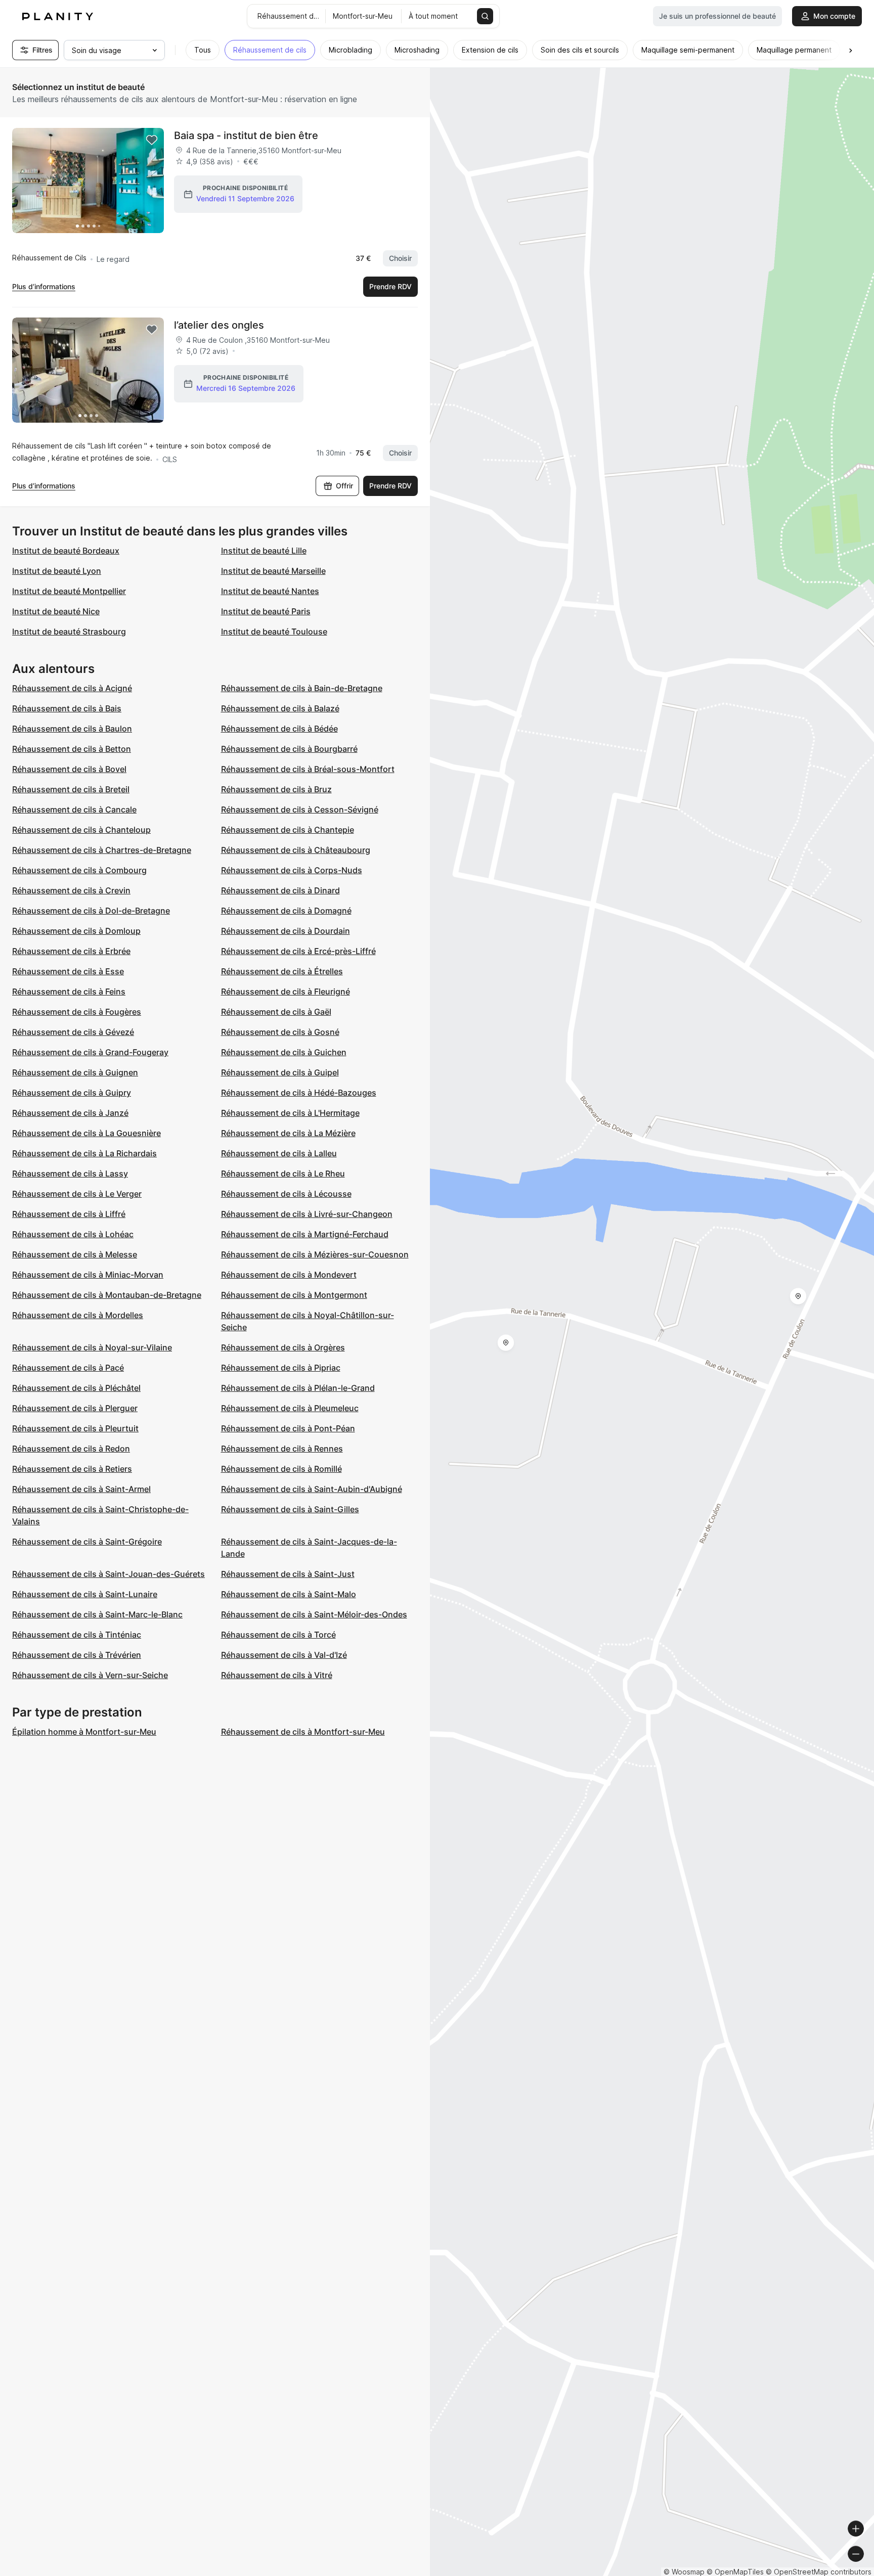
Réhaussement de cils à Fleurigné (286, 991)
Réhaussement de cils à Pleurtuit (75, 1428)
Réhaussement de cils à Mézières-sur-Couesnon (315, 1254)
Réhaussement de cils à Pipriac (281, 1368)
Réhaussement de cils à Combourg (79, 870)
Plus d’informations (44, 286)
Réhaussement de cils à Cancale (74, 809)
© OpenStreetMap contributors (819, 2572)
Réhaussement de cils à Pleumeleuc (290, 1408)
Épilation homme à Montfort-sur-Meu (84, 1732)
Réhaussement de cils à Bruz (276, 789)
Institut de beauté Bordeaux (66, 551)
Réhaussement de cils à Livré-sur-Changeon (307, 1214)
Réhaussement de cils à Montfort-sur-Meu (303, 1732)
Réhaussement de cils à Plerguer (75, 1408)
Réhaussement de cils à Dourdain (286, 931)
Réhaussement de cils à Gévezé (73, 1032)
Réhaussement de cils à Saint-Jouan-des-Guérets (108, 1574)
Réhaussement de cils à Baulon (72, 729)
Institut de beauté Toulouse (274, 631)
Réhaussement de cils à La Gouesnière (86, 1133)
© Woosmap (684, 2572)
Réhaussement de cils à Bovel (69, 769)
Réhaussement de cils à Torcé (278, 1635)
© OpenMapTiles (735, 2572)
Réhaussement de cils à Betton (72, 749)
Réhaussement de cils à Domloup (76, 931)
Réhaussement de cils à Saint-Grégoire (87, 1542)
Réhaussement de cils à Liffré (69, 1214)
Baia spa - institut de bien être (246, 135)
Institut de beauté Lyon (57, 571)
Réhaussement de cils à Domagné (286, 911)
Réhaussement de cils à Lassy (70, 1173)
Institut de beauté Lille (264, 551)
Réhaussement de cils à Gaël (276, 1012)
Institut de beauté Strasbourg (69, 631)
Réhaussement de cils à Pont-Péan (288, 1428)
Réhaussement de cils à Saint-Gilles (290, 1509)
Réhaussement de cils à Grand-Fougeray (90, 1052)
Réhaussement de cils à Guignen (75, 1072)
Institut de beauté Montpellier (69, 591)
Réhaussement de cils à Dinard (280, 890)
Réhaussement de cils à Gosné (280, 1032)
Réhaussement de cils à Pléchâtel (76, 1388)
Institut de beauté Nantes (270, 591)
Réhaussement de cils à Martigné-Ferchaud (305, 1234)
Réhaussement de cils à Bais (67, 708)
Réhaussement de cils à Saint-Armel (81, 1489)
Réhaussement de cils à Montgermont (294, 1295)
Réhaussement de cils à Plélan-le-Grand (298, 1388)
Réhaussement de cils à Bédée (279, 729)
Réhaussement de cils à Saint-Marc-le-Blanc (97, 1614)
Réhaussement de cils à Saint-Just (288, 1574)
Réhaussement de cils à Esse (68, 971)
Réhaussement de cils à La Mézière (288, 1133)
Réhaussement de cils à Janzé (70, 1113)
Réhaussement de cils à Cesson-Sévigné (300, 809)
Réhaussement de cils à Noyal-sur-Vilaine (92, 1347)
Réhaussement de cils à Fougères (77, 1012)
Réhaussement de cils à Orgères (283, 1347)
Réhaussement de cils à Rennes (282, 1449)
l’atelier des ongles (219, 325)
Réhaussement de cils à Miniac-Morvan (88, 1275)
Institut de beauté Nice (56, 611)
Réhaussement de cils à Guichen (284, 1052)
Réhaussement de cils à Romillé (281, 1469)
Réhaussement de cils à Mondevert (289, 1275)
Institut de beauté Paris (266, 611)
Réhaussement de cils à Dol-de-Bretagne (91, 911)
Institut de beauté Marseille (273, 571)
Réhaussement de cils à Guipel (280, 1072)
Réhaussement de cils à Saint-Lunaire (85, 1594)
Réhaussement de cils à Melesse (75, 1254)
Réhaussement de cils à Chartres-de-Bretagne (102, 850)
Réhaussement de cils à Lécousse (286, 1194)
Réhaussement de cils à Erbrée (71, 951)
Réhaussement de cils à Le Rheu (283, 1173)
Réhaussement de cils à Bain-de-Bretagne (302, 688)
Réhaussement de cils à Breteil (71, 789)
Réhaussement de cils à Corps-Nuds (292, 870)
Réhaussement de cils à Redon (71, 1449)
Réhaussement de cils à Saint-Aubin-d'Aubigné (312, 1489)
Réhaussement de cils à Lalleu (279, 1153)
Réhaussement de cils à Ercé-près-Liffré (298, 951)
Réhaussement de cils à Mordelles (78, 1315)
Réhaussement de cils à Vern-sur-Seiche (90, 1675)
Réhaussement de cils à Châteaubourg (296, 850)
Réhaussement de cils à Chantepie (288, 830)
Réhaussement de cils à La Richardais (84, 1153)
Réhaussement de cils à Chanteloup (81, 830)
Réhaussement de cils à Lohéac (73, 1234)
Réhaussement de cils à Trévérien (77, 1655)
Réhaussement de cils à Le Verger (77, 1194)
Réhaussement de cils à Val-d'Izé (284, 1655)
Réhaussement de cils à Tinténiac (77, 1635)
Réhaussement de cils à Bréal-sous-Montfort (308, 769)
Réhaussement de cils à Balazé (280, 708)
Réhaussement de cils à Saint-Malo (289, 1594)
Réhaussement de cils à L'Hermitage (290, 1113)
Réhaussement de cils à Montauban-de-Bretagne (107, 1295)
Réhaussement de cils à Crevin (71, 890)
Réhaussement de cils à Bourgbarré (289, 749)
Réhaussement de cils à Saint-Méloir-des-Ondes (314, 1614)
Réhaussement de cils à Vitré (277, 1675)
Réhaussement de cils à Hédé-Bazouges (299, 1093)
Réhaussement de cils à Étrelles (282, 971)
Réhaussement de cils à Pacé (68, 1368)
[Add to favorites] (152, 140)
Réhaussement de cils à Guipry (72, 1093)
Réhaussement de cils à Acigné (72, 688)
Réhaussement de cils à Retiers (72, 1469)
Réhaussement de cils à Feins (69, 991)
